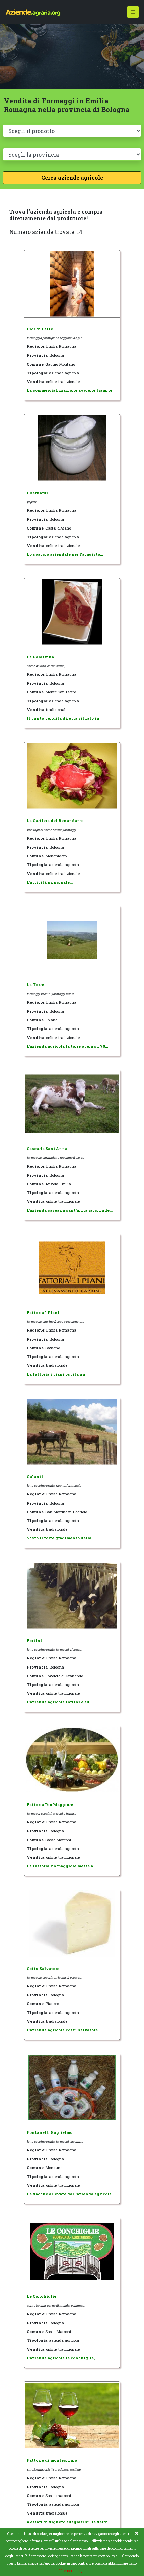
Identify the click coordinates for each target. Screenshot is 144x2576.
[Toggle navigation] (133, 12)
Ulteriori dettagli (72, 2571)
